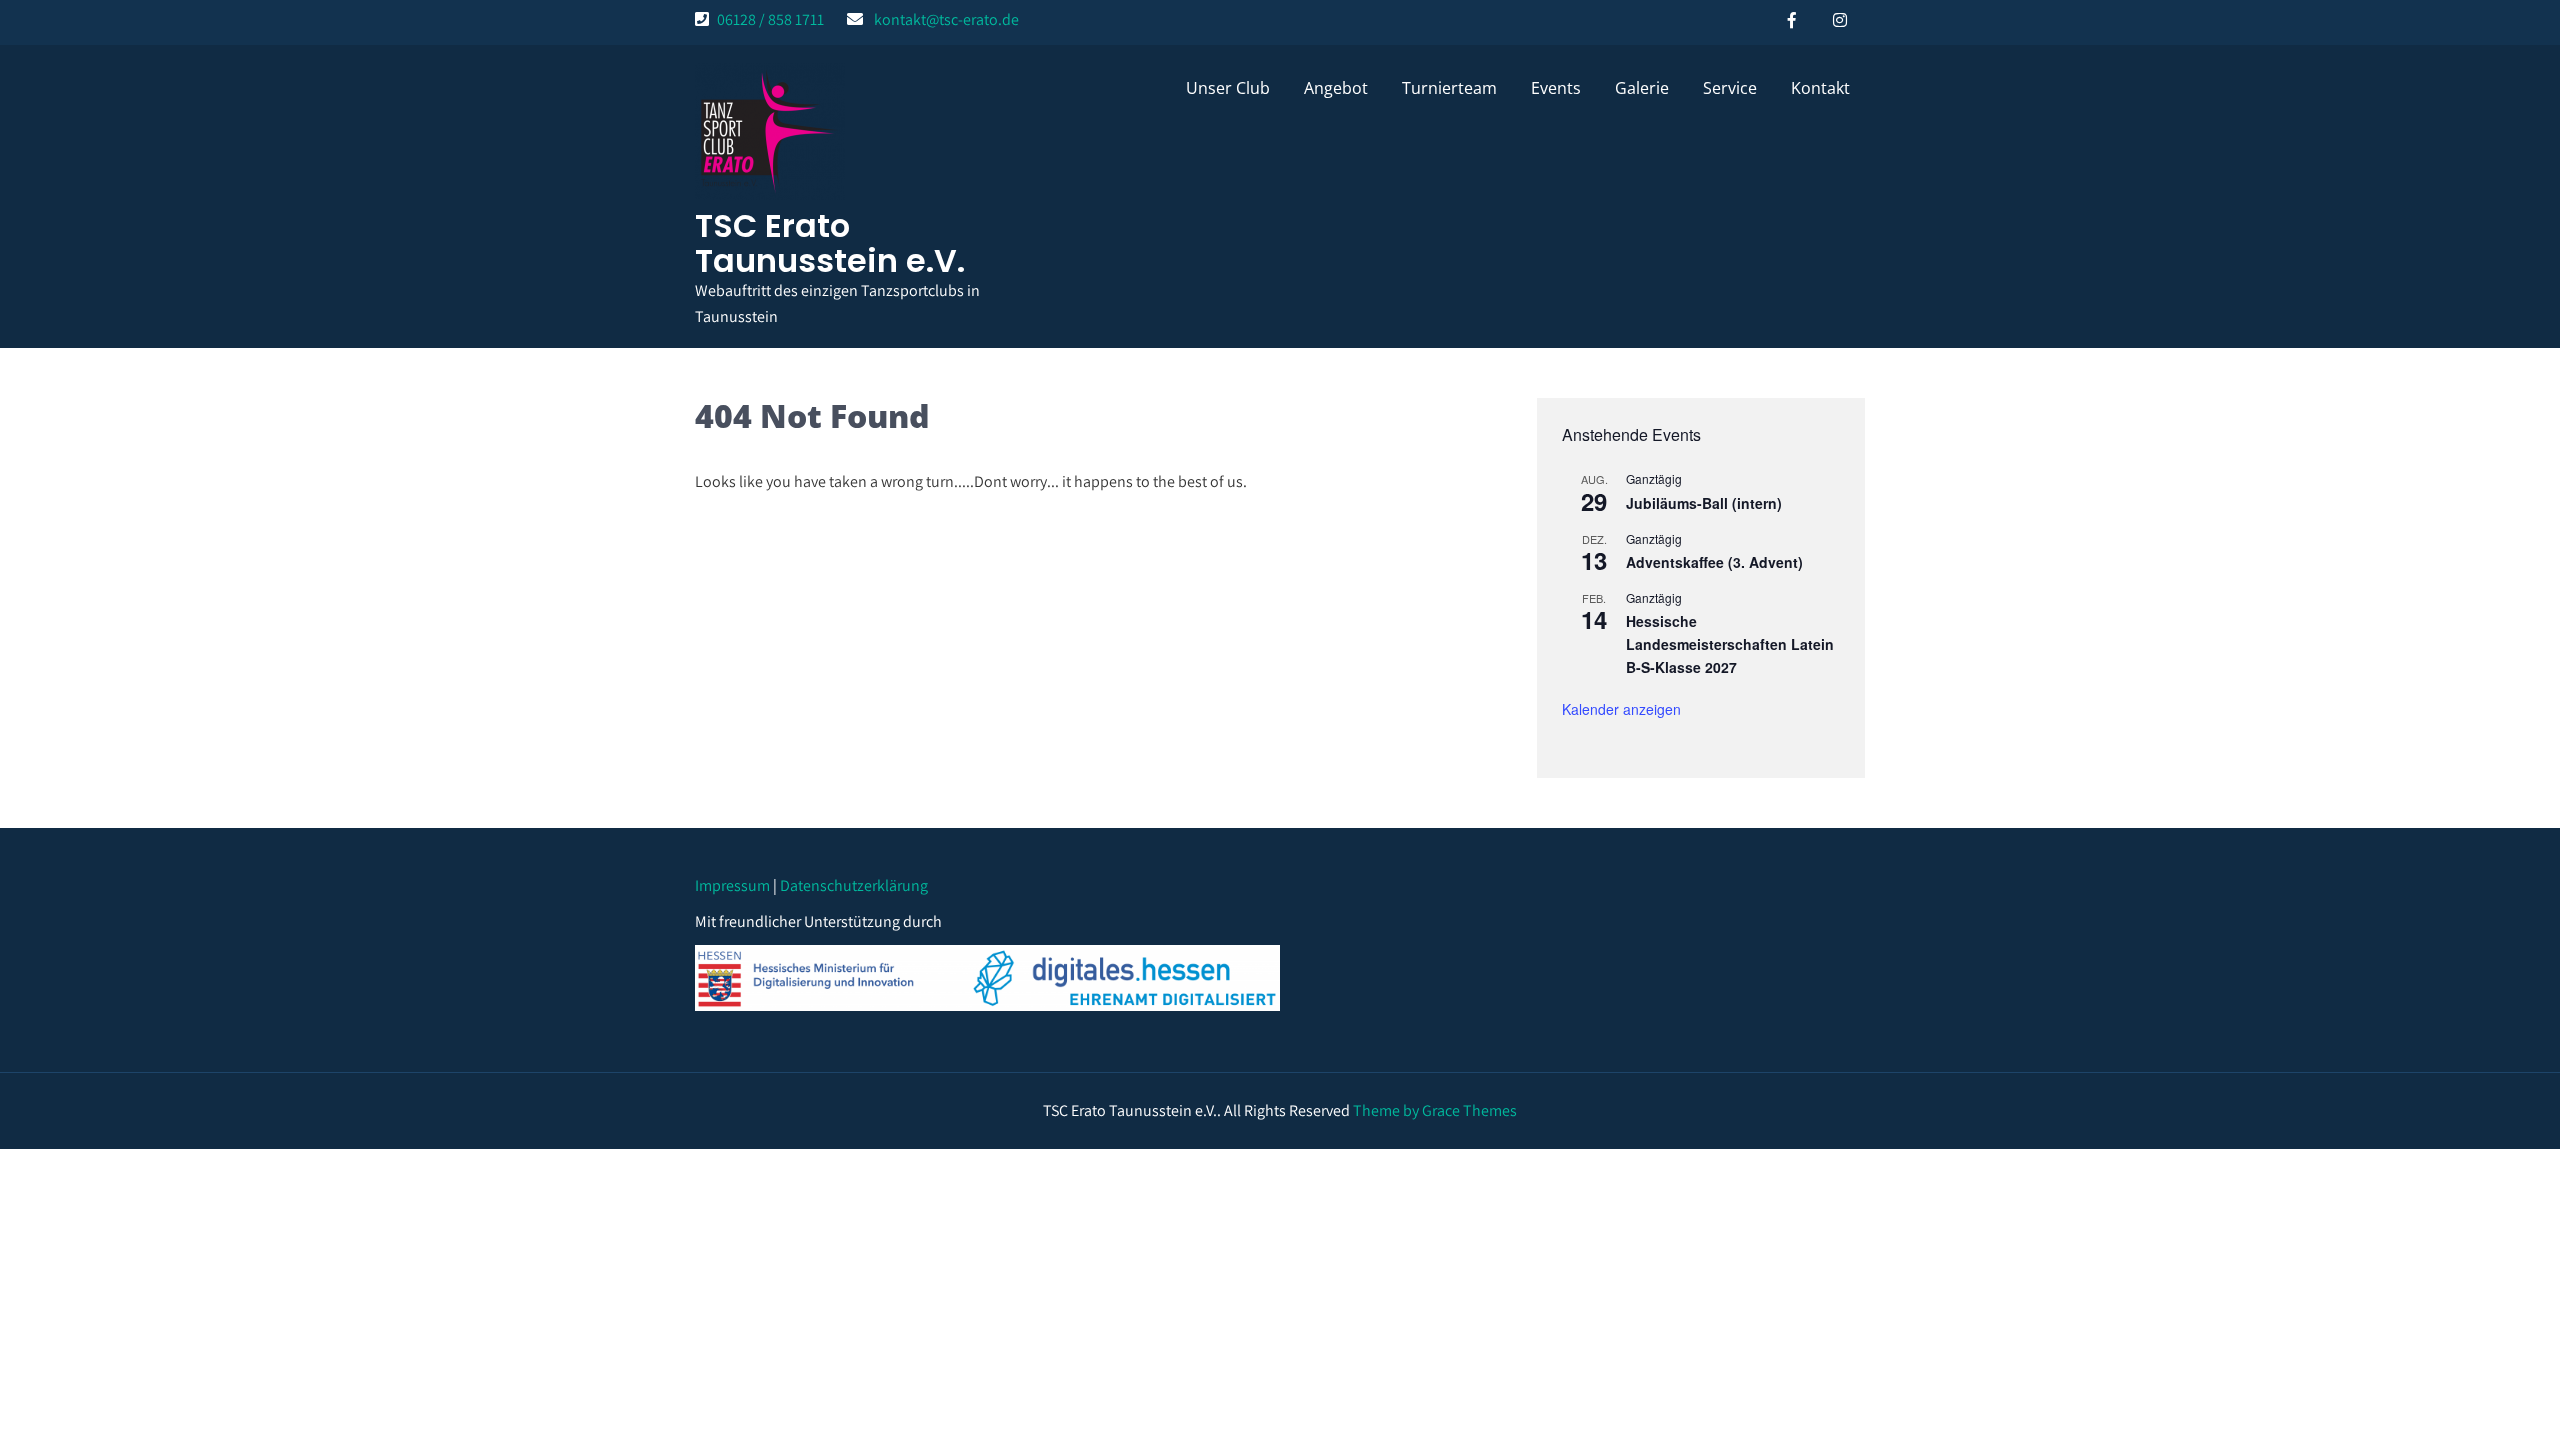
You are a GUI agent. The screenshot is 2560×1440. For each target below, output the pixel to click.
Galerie (1642, 88)
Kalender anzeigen (1621, 709)
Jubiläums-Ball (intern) (1704, 503)
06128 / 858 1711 (770, 19)
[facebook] (1792, 20)
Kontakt (1820, 88)
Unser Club (1228, 88)
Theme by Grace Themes (1435, 1110)
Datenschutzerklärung (854, 885)
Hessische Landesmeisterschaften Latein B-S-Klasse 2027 (1730, 643)
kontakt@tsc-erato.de (946, 19)
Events (1556, 88)
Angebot (1336, 88)
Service (1730, 88)
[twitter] (1840, 20)
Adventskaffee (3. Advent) (1714, 562)
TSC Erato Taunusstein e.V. (830, 243)
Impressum (732, 885)
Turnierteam (1449, 88)
